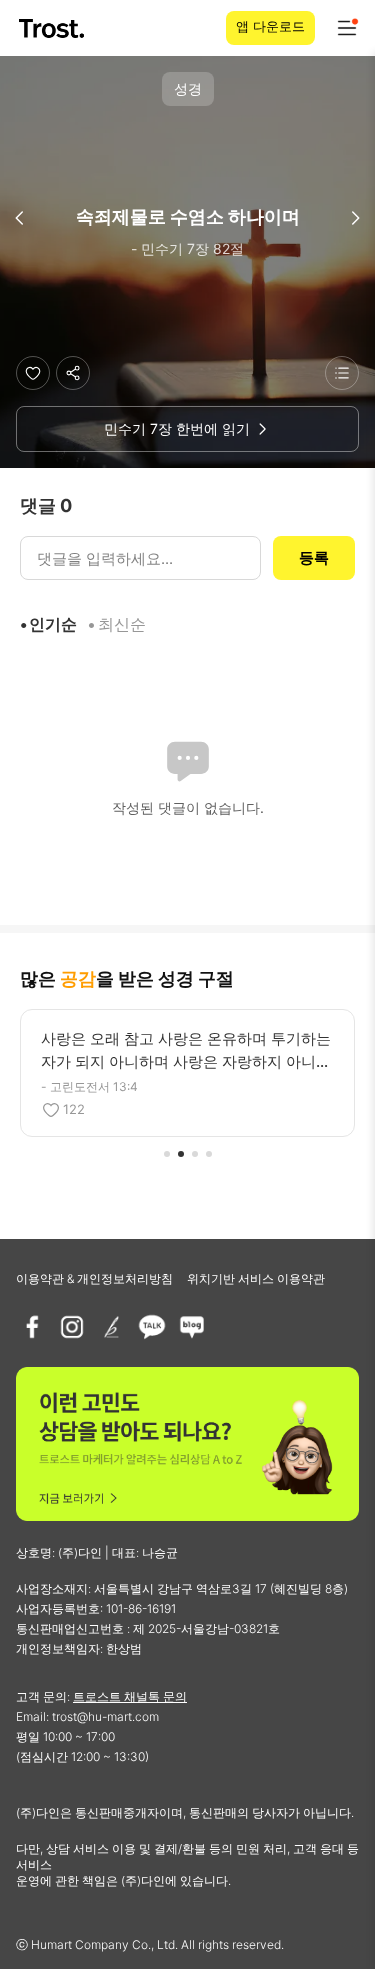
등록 (314, 557)
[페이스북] (32, 1327)
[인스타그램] (72, 1327)
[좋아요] (33, 373)
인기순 (53, 624)
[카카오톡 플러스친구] (152, 1327)
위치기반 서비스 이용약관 (256, 1278)
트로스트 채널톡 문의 (130, 1696)
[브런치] (112, 1327)
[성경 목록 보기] (342, 373)
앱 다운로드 (270, 26)
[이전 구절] (20, 218)
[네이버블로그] (192, 1327)
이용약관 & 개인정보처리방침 (94, 1278)
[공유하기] (73, 373)
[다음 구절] (355, 218)
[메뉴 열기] (347, 28)
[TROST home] (53, 28)
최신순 (122, 624)
